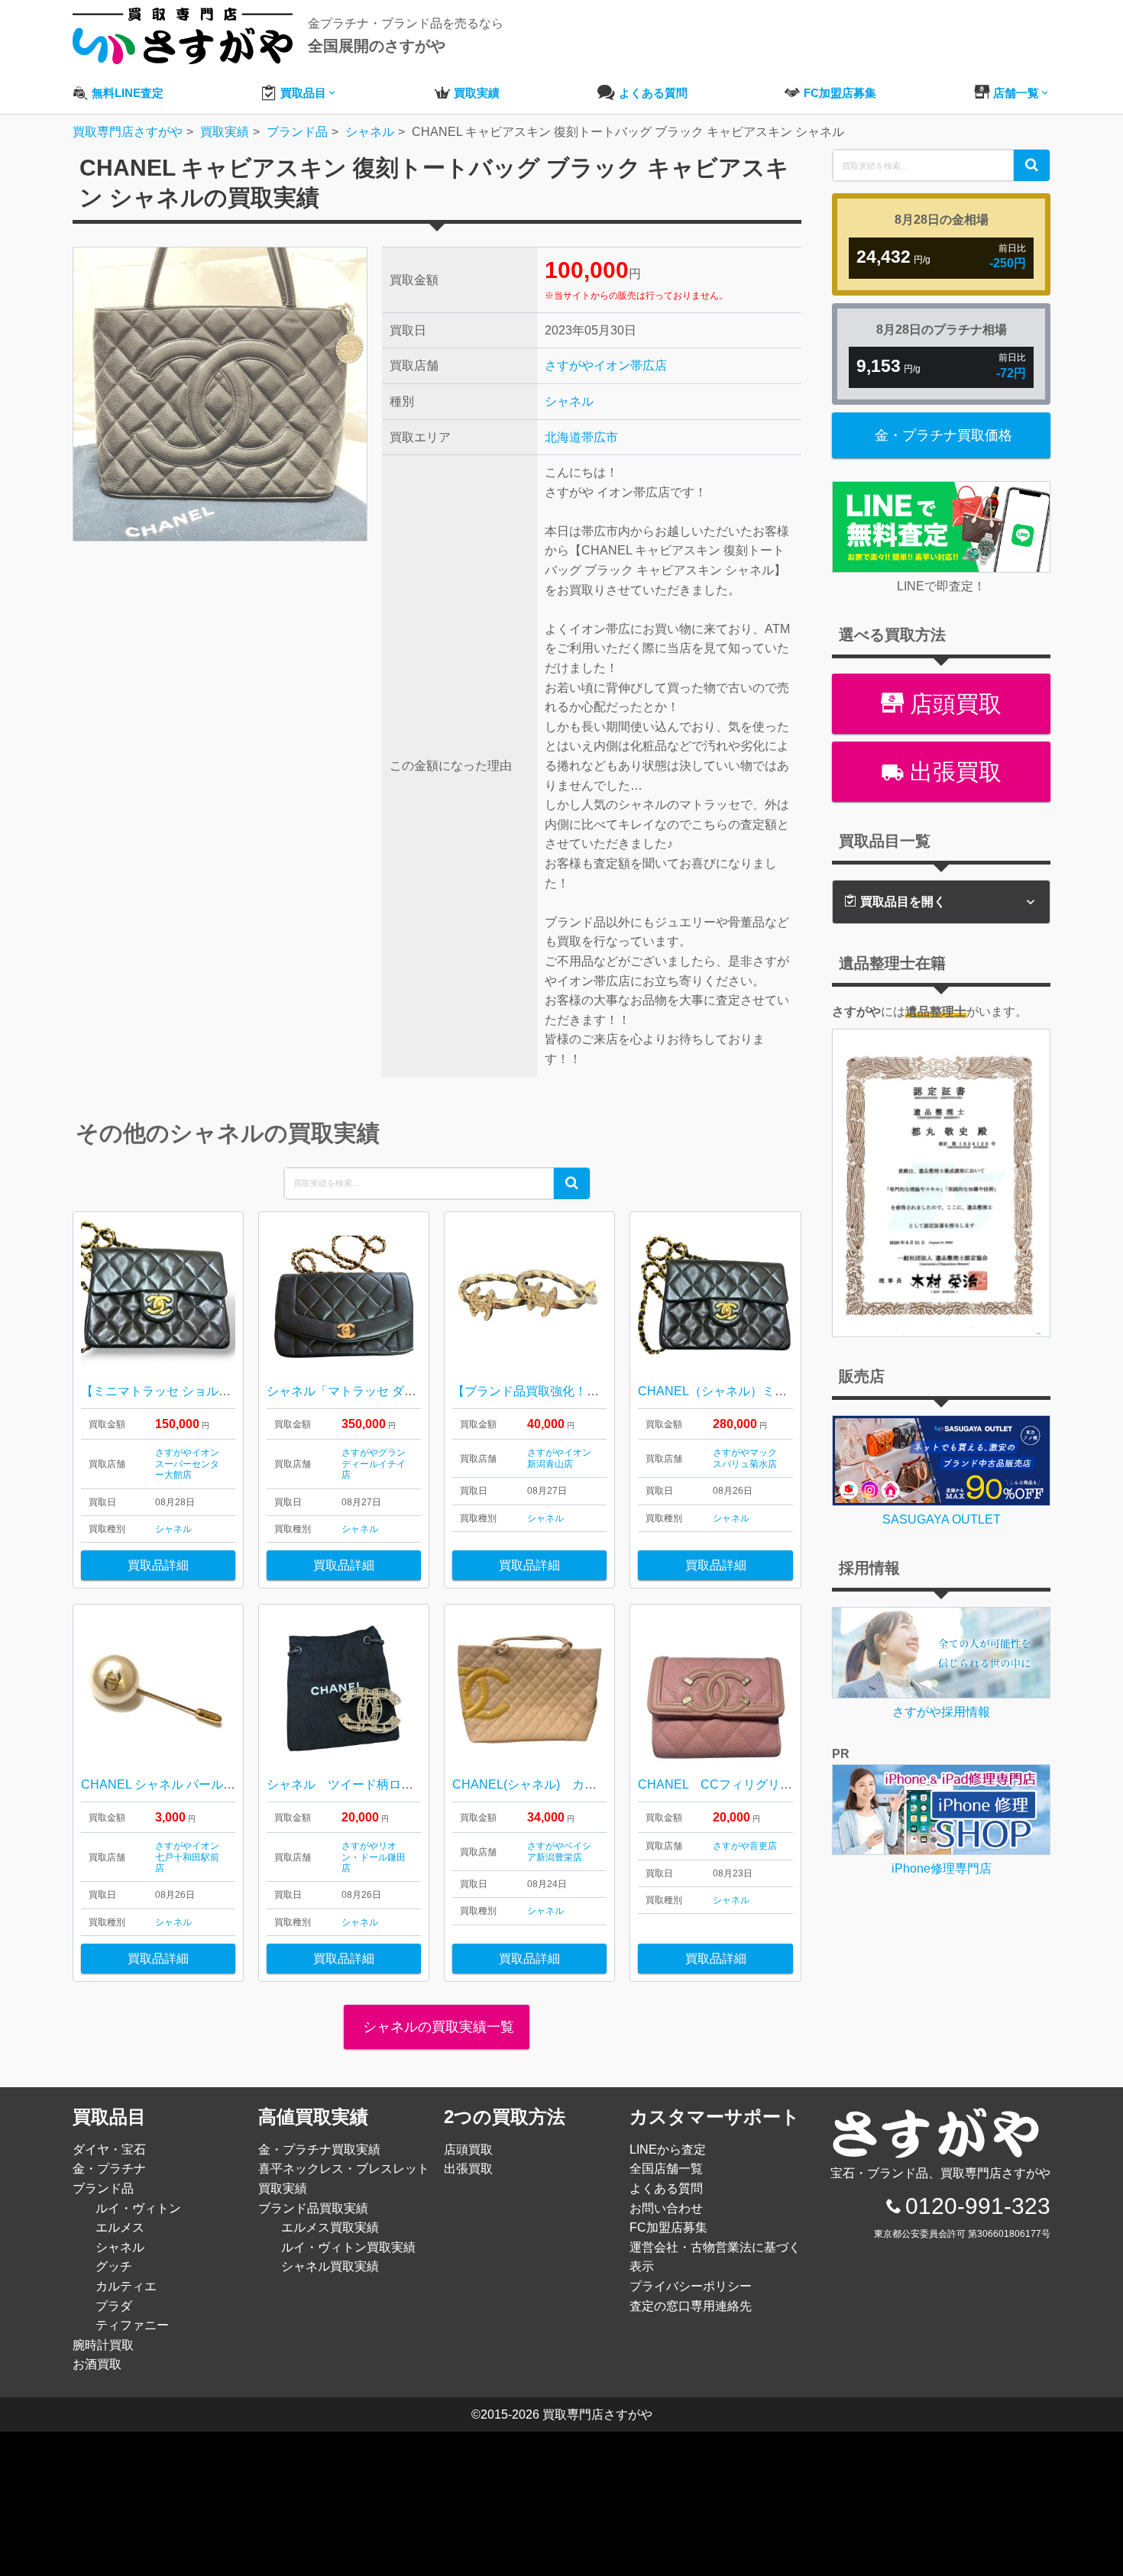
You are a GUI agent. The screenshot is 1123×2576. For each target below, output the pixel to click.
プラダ (114, 2306)
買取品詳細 (158, 1565)
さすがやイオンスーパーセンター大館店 (187, 1464)
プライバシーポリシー (691, 2286)
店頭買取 (953, 704)
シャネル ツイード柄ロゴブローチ (364, 1784)
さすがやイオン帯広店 (606, 365)
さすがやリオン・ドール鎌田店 (374, 1857)
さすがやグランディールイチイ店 (374, 1464)
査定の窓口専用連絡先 (691, 2306)
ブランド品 (103, 2188)
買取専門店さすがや (597, 2414)
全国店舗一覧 (666, 2169)
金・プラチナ (109, 2169)
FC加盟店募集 (668, 2227)
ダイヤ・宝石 (109, 2149)
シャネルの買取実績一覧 (437, 2027)
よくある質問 (666, 2188)
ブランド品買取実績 (313, 2208)
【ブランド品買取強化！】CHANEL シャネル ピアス (597, 1391)
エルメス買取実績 (330, 2227)
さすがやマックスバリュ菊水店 (745, 1458)
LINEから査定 (668, 2149)
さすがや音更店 (745, 1846)
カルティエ (126, 2286)
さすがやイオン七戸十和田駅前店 (187, 1857)
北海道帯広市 (581, 437)
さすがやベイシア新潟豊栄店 (559, 1851)
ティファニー (132, 2325)
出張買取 (953, 772)
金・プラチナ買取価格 (943, 435)
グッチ (114, 2266)
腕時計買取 (103, 2345)
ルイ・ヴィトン (138, 2208)
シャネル (569, 401)
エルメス (120, 2227)
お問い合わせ (666, 2208)
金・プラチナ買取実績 (319, 2149)
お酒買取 (97, 2364)
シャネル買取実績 (330, 2266)
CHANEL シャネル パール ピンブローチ (190, 1784)
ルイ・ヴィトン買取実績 (348, 2247)
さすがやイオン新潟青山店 (559, 1458)
